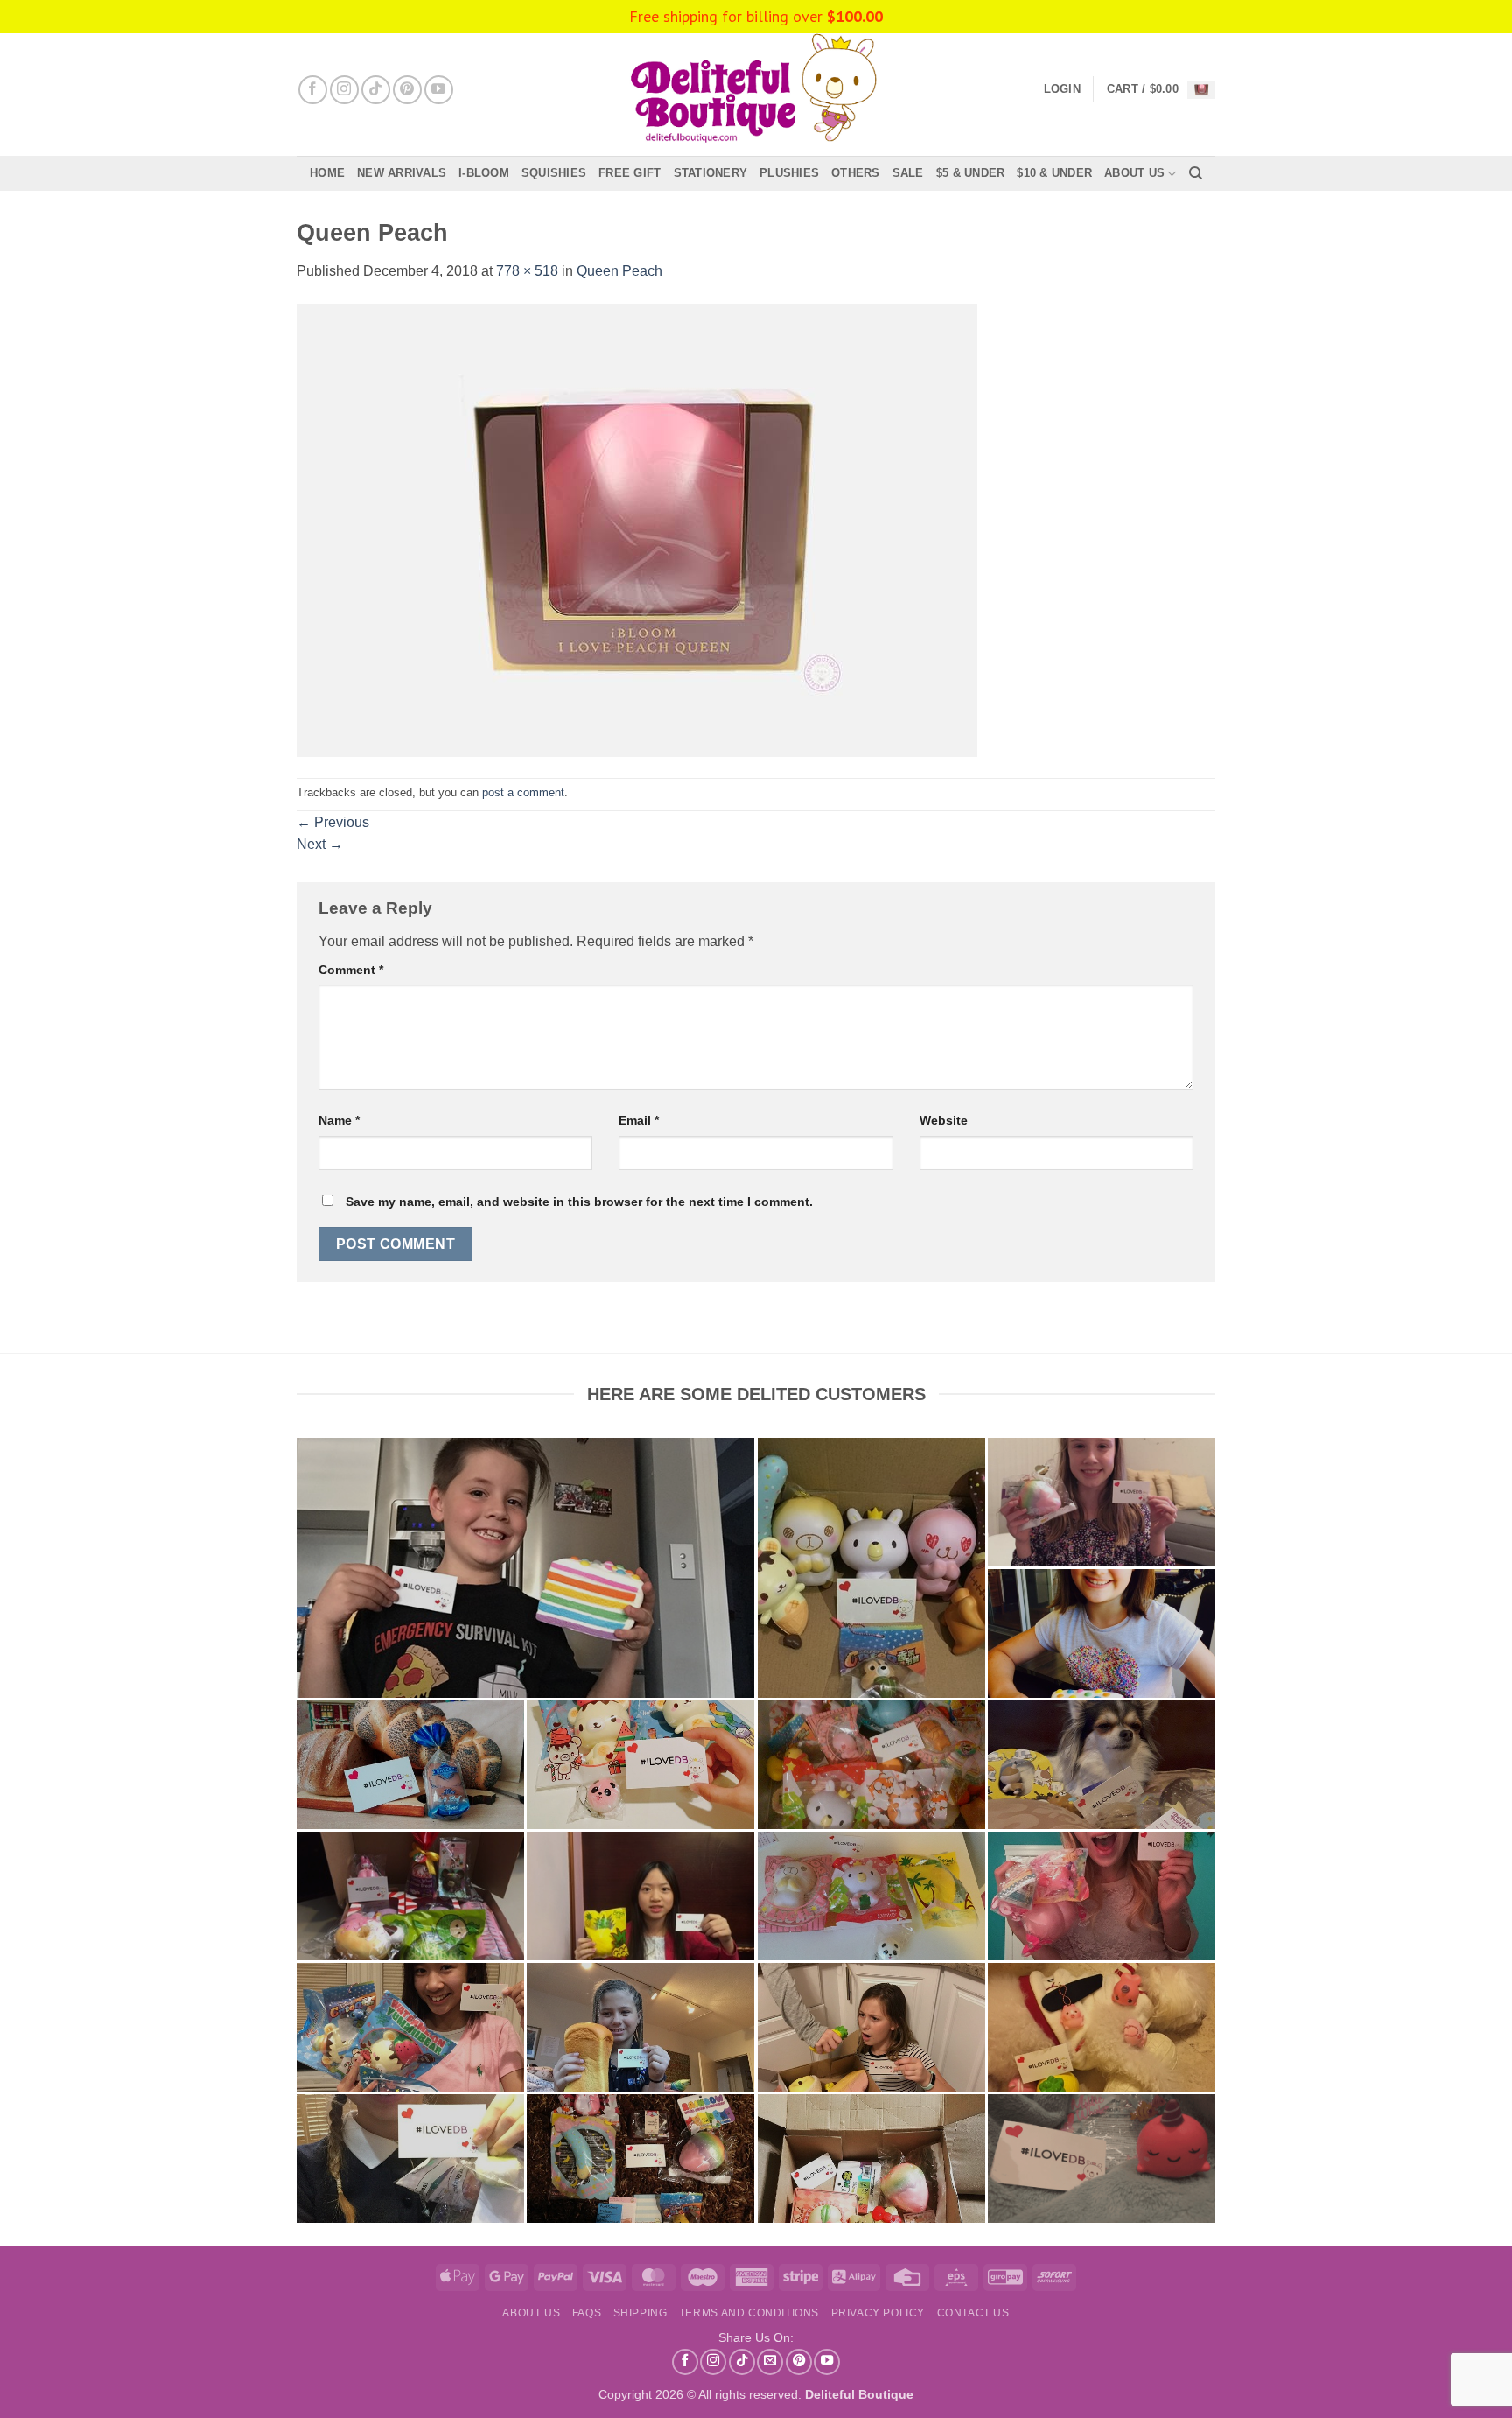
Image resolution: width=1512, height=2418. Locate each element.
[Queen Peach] (637, 529)
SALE (908, 173)
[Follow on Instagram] (344, 90)
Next (320, 844)
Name (339, 1120)
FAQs (587, 2313)
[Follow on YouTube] (439, 90)
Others (856, 173)
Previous (333, 822)
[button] (1161, 90)
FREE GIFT (630, 173)
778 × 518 (527, 271)
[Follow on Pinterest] (407, 90)
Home (327, 173)
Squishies (554, 173)
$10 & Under (1054, 173)
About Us (1134, 173)
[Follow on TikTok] (376, 90)
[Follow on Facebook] (313, 90)
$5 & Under (971, 173)
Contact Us (973, 2313)
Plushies (789, 173)
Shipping (640, 2313)
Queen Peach (619, 271)
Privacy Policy (878, 2313)
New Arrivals (402, 173)
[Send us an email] (770, 2362)
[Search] (1196, 173)
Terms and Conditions (749, 2313)
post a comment (523, 792)
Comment (351, 970)
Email (639, 1120)
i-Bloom (484, 173)
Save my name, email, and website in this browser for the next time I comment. (579, 1202)
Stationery (711, 173)
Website (944, 1120)
